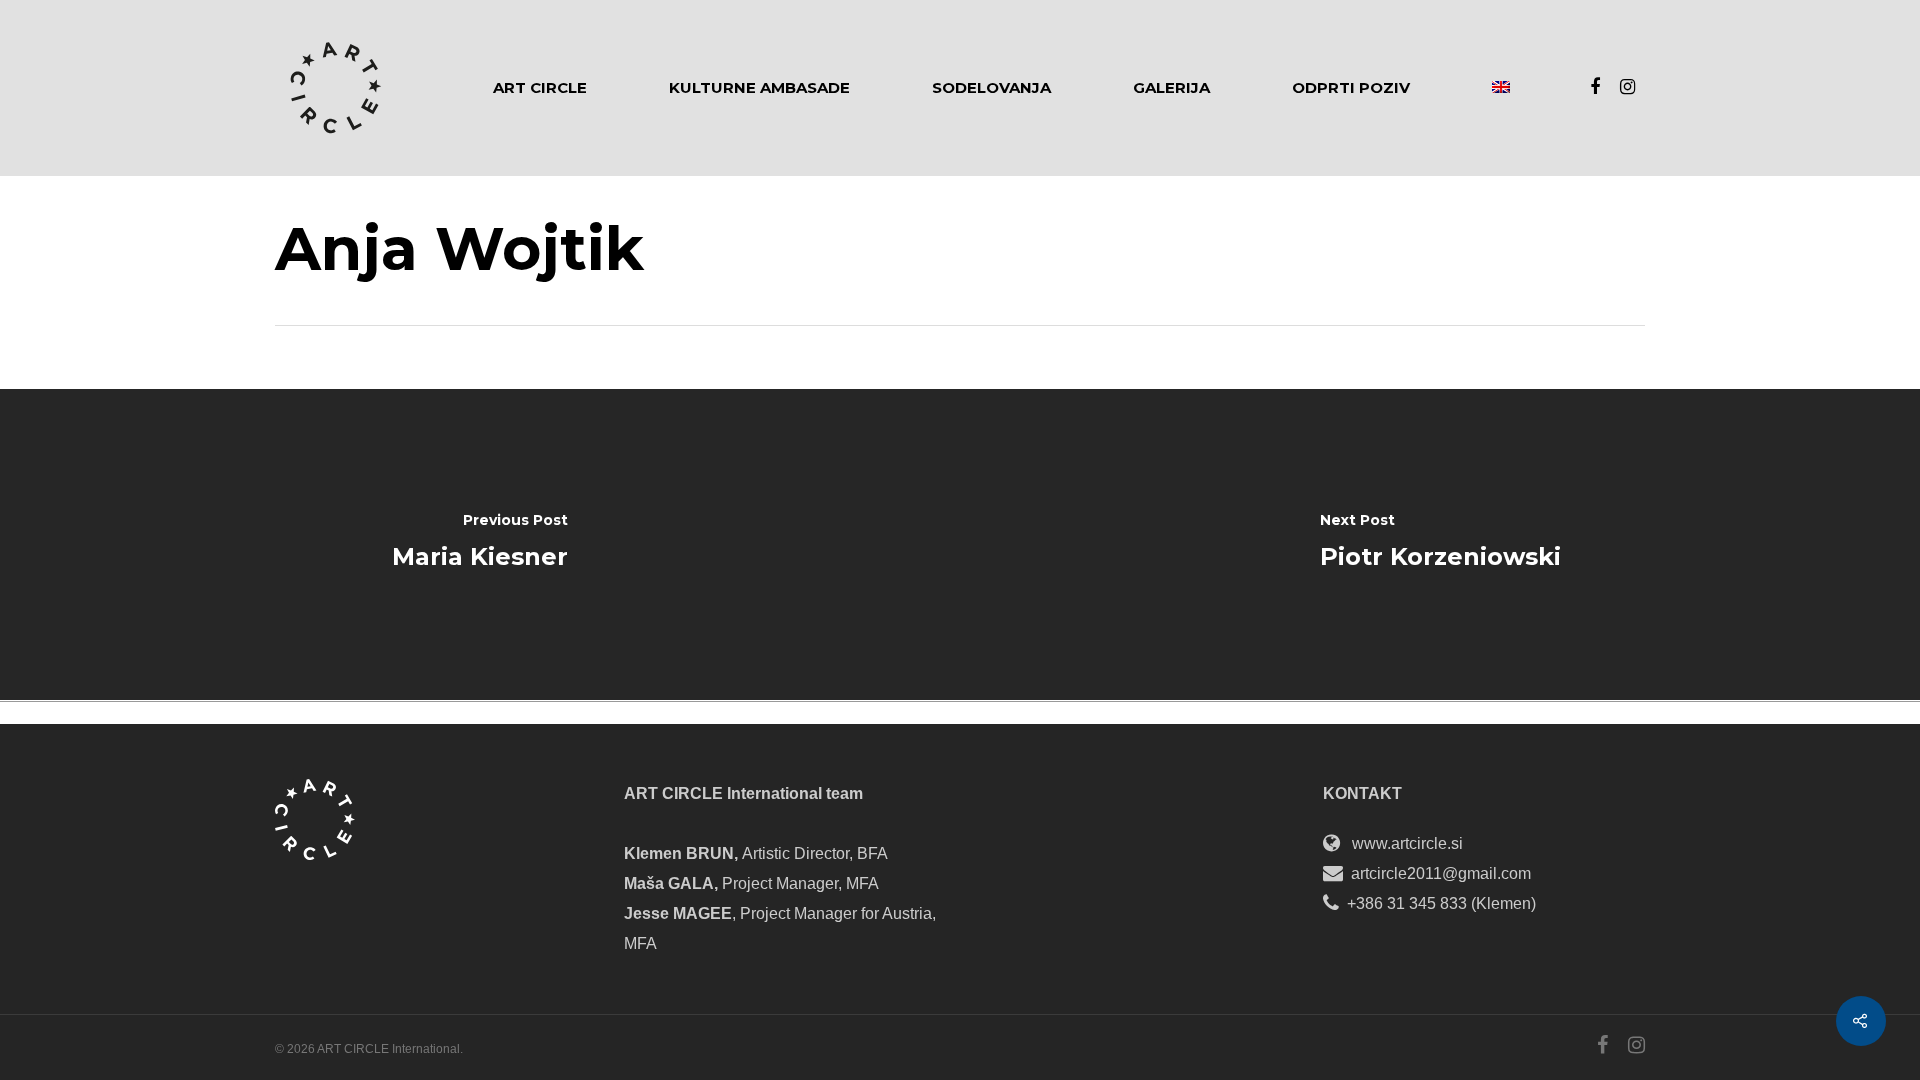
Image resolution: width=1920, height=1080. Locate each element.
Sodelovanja (991, 88)
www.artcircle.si (1407, 843)
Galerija (1171, 88)
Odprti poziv (1351, 88)
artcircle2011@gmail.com (1441, 873)
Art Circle (540, 88)
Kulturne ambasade (759, 88)
